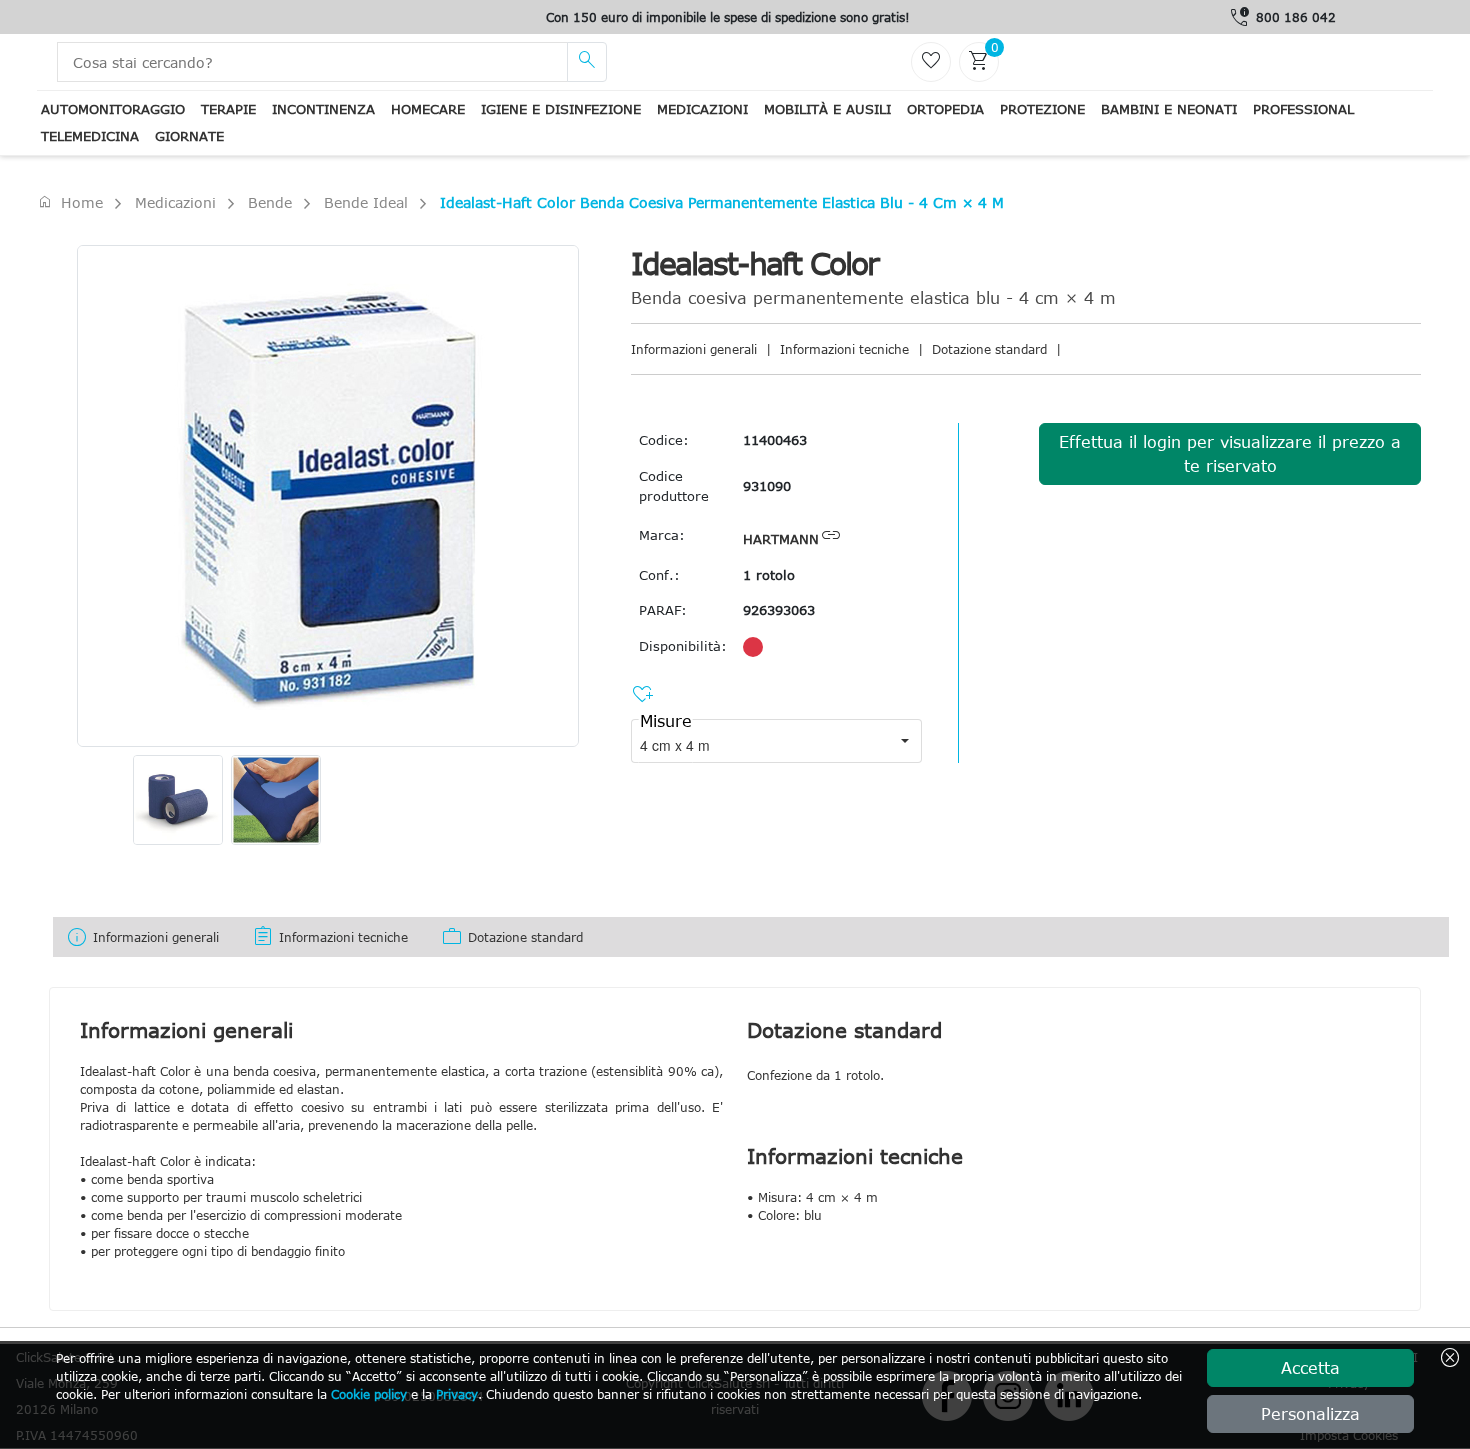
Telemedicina (90, 136)
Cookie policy (369, 1394)
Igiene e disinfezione (561, 109)
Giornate (189, 136)
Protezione (1042, 109)
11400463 (775, 440)
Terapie (228, 109)
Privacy (457, 1394)
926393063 (779, 610)
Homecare (428, 109)
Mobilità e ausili (827, 109)
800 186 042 (1296, 17)
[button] (905, 741)
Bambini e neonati (1169, 109)
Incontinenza (323, 109)
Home (70, 202)
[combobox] (759, 741)
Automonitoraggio (113, 109)
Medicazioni (702, 109)
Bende (270, 202)
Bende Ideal (366, 202)
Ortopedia (945, 109)
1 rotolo (769, 575)
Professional (1303, 109)
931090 (767, 486)
